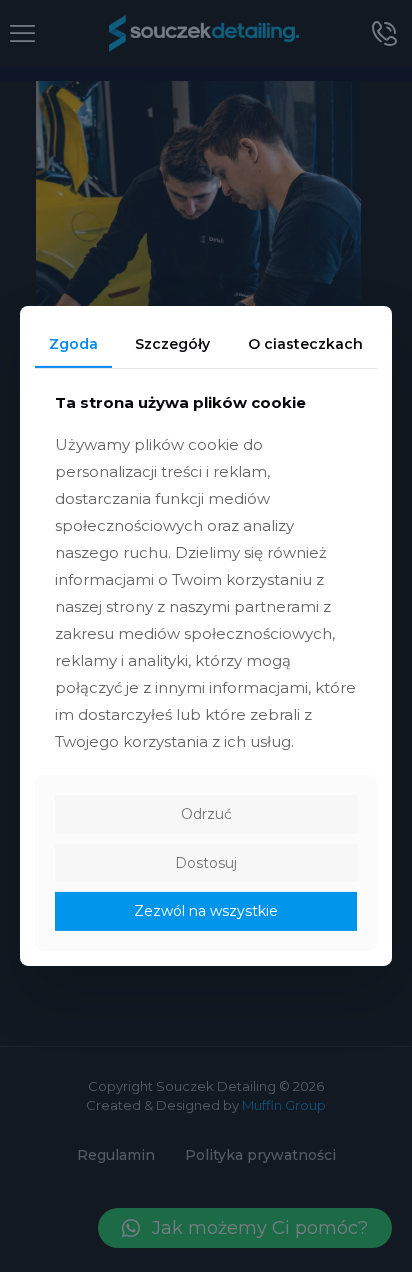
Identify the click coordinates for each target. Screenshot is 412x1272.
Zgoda (73, 344)
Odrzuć (206, 814)
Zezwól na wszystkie (206, 911)
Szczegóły (172, 344)
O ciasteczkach (305, 344)
